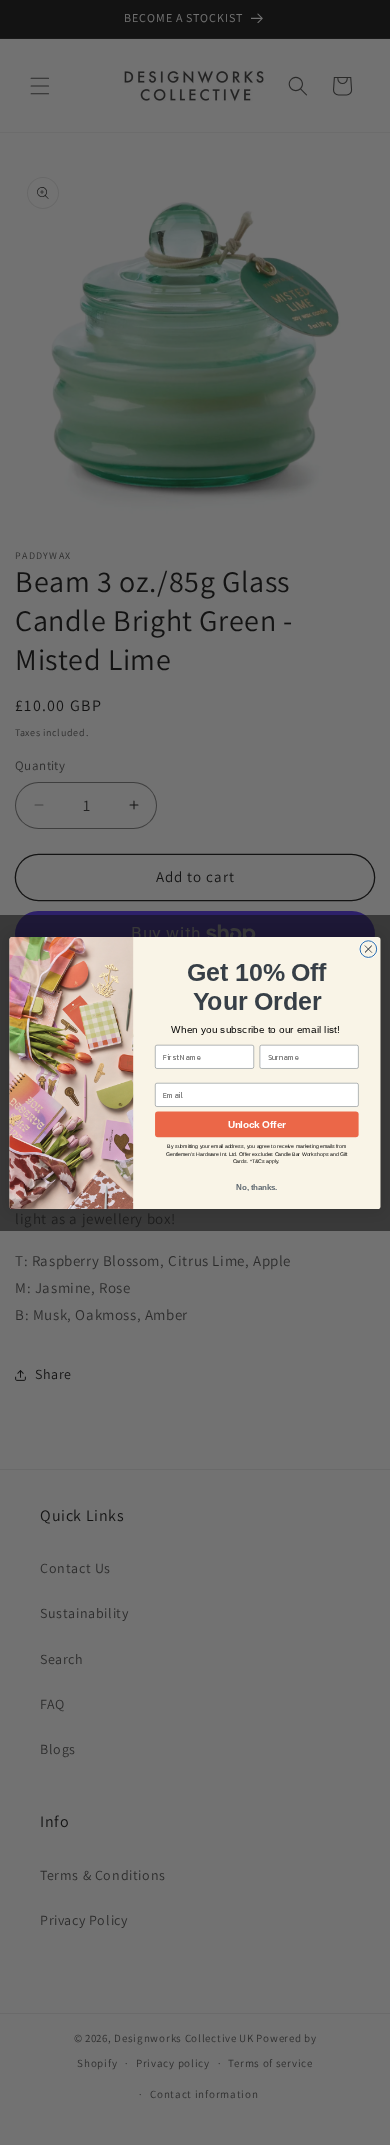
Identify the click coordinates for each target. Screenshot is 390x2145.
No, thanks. (256, 1187)
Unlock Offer (257, 1124)
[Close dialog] (368, 948)
